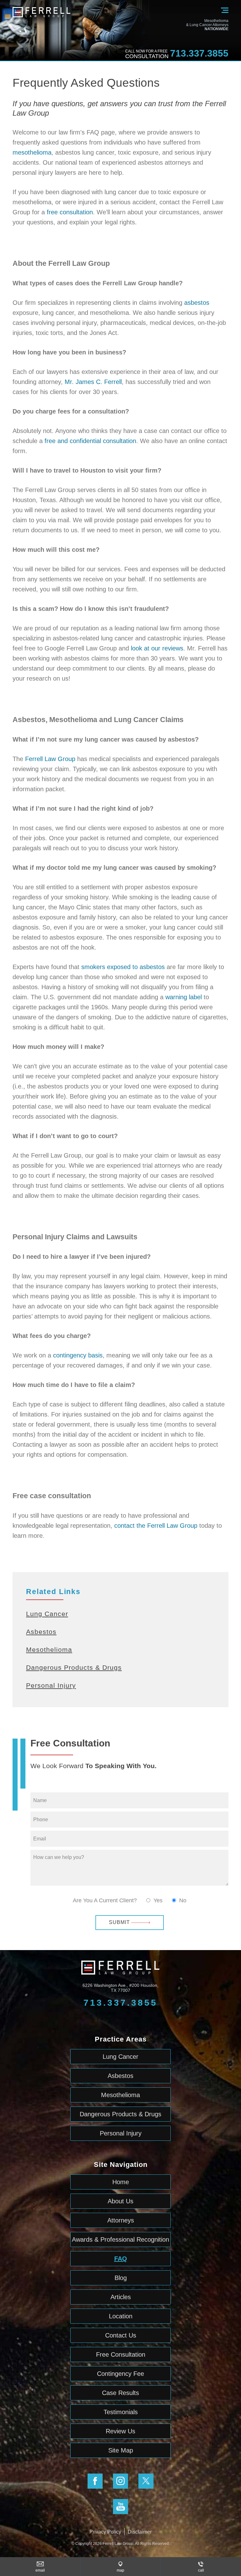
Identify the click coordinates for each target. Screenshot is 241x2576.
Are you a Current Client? (105, 1900)
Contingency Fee (120, 2374)
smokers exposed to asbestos (123, 967)
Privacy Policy (105, 2532)
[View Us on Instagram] (120, 2481)
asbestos (197, 303)
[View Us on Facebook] (95, 2481)
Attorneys (121, 2220)
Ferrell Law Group (50, 759)
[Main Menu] (225, 14)
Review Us (120, 2431)
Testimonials (121, 2412)
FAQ (121, 2259)
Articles (121, 2297)
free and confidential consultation (90, 441)
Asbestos (41, 1632)
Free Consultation (121, 2354)
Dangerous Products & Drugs (74, 1667)
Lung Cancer (47, 1614)
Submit (119, 1922)
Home (121, 2182)
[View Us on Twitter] (146, 2481)
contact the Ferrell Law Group (156, 1526)
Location (121, 2316)
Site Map (121, 2450)
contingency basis (78, 1355)
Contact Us (121, 2335)
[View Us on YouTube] (120, 2507)
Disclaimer (140, 2532)
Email (40, 2570)
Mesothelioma (49, 1650)
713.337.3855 (199, 53)
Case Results (120, 2393)
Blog (121, 2278)
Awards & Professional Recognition (120, 2239)
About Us (120, 2201)
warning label (184, 997)
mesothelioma (32, 152)
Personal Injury (51, 1685)
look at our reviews (157, 648)
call (201, 2570)
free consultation (70, 212)
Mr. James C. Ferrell (93, 382)
